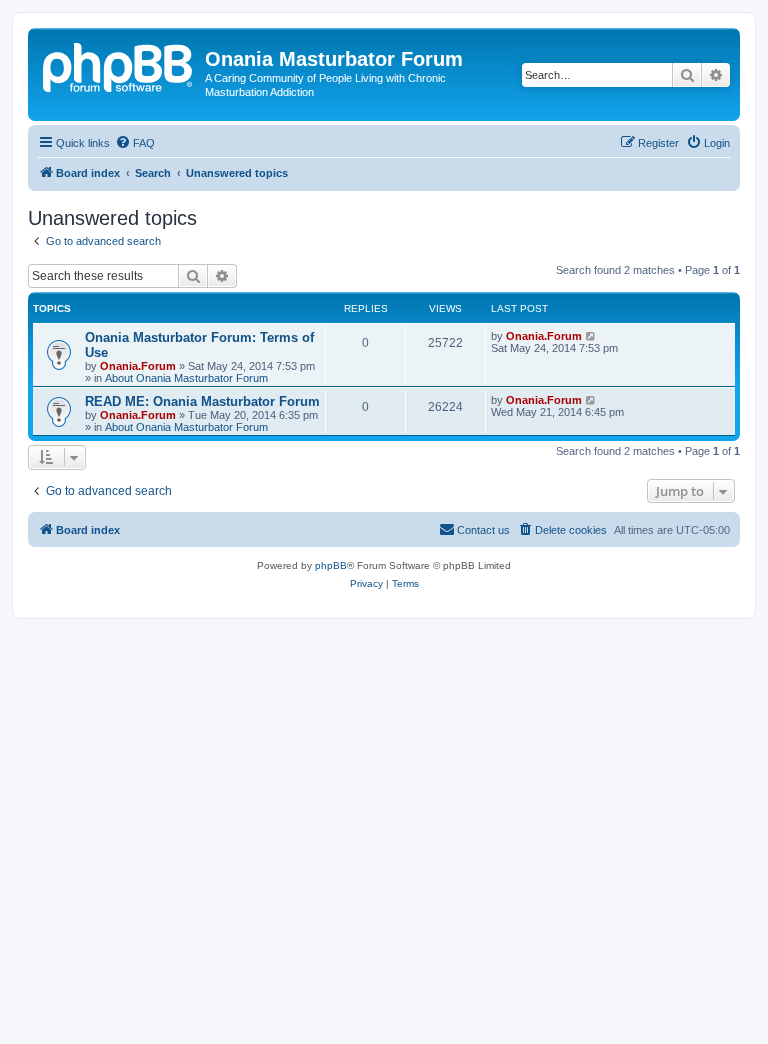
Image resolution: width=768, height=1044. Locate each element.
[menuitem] (135, 143)
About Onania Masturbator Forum (186, 378)
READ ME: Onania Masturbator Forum (202, 401)
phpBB (331, 565)
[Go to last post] (591, 336)
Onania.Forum (138, 366)
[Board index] (119, 65)
